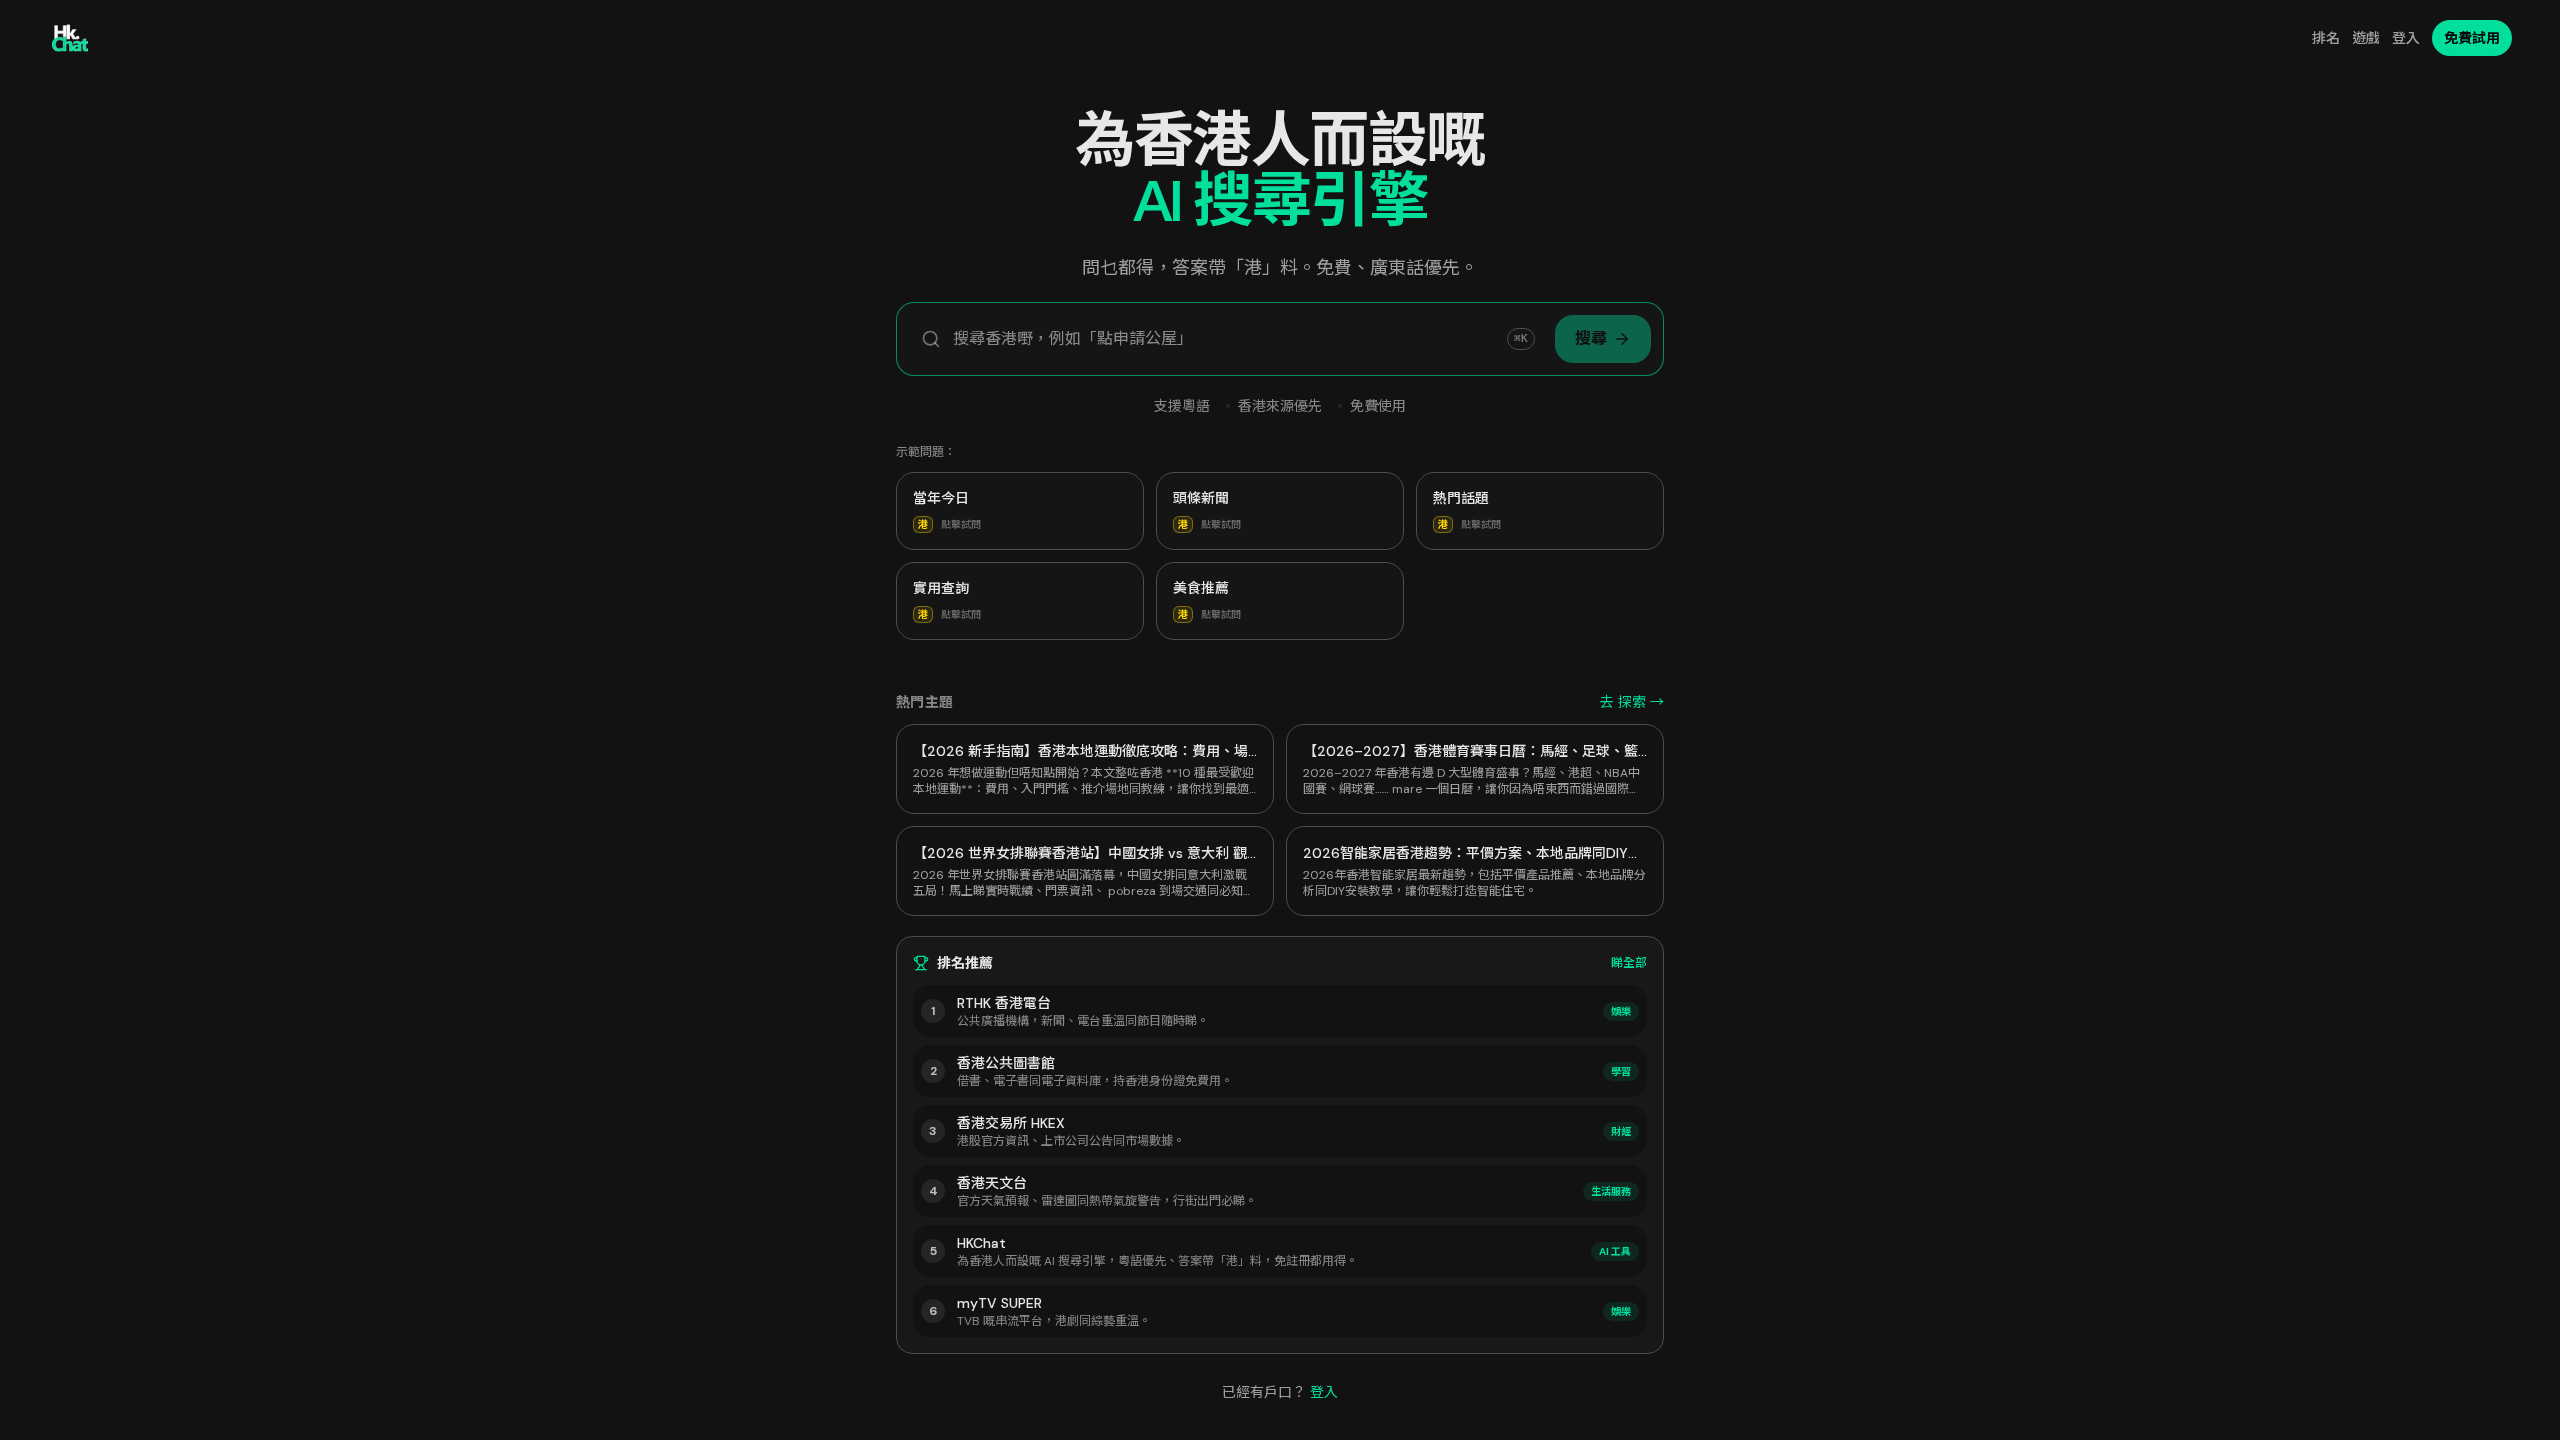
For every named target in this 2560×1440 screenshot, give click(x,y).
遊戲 (2366, 38)
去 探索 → (1632, 702)
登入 (2406, 38)
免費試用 (2472, 38)
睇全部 (1629, 963)
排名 (2326, 38)
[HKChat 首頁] (70, 38)
